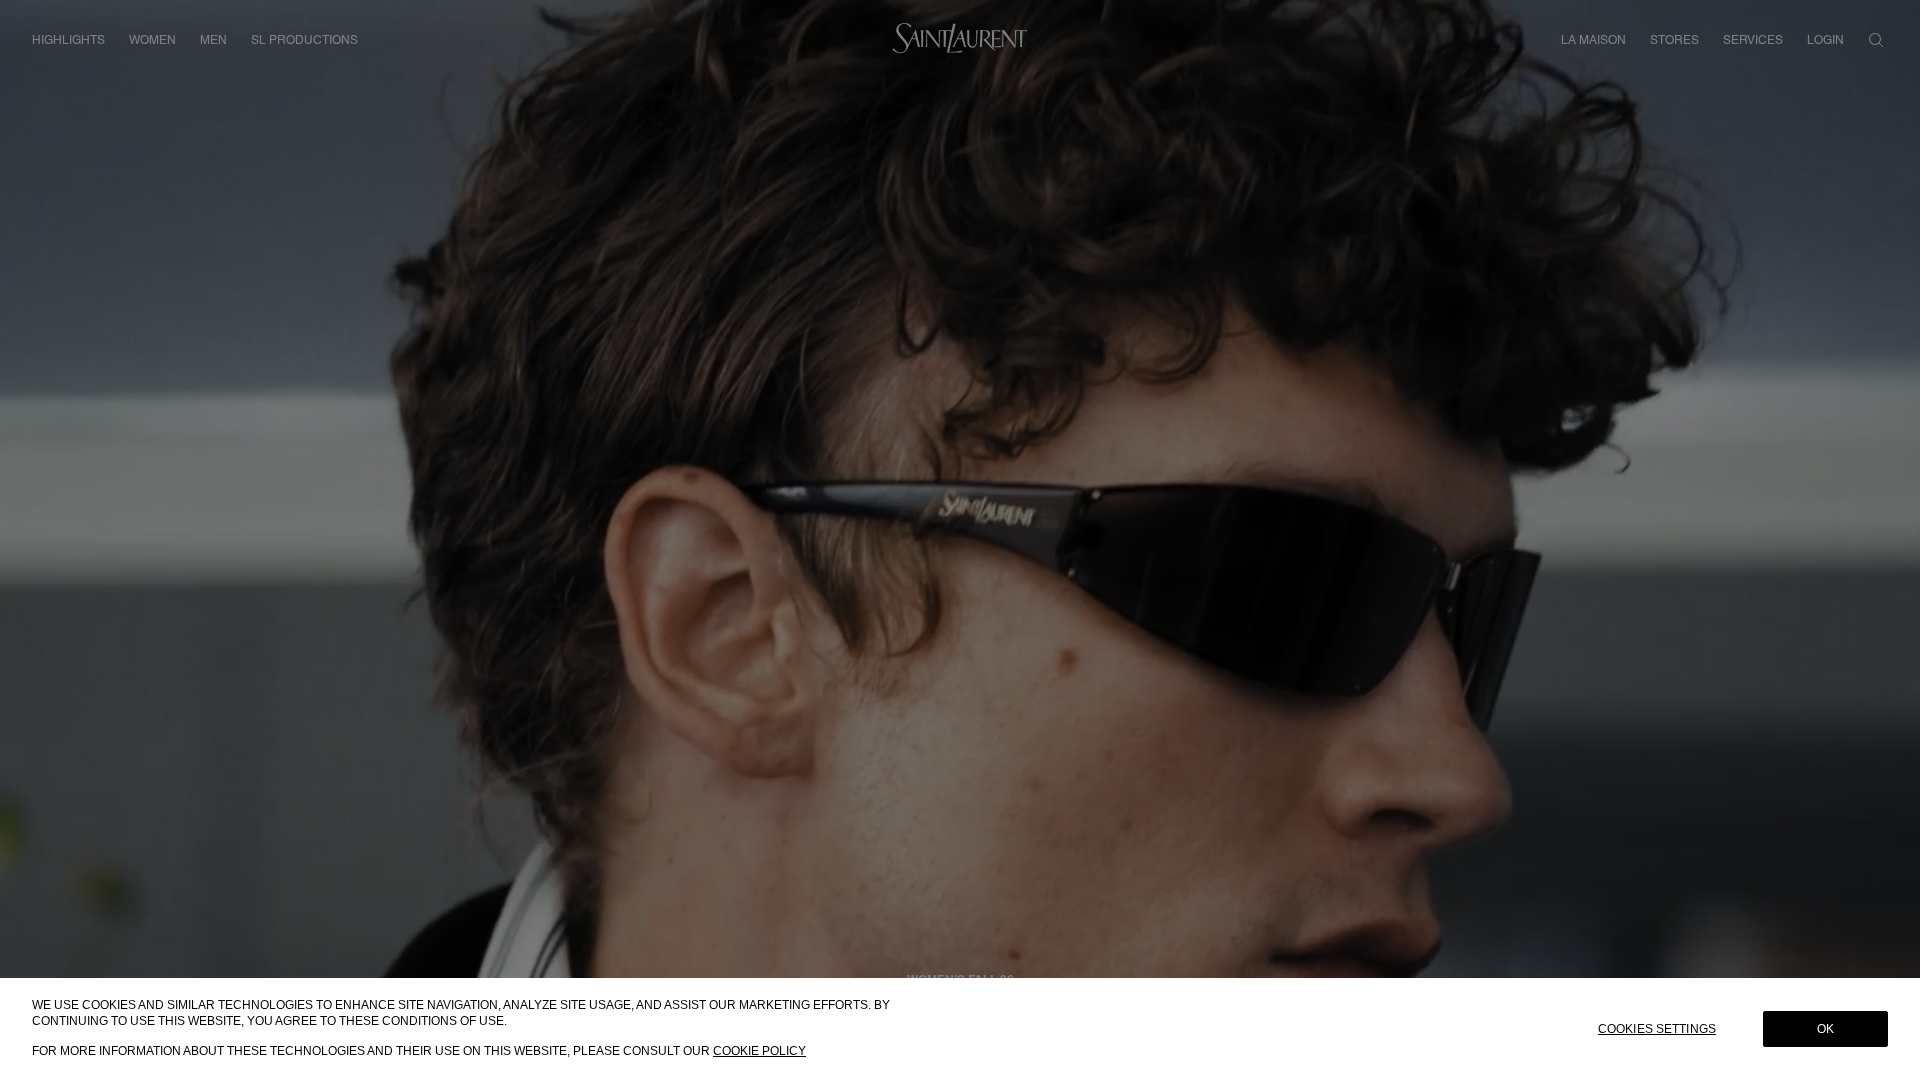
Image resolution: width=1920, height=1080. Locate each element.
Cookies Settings (1657, 1029)
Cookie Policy (759, 1051)
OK (1825, 1029)
